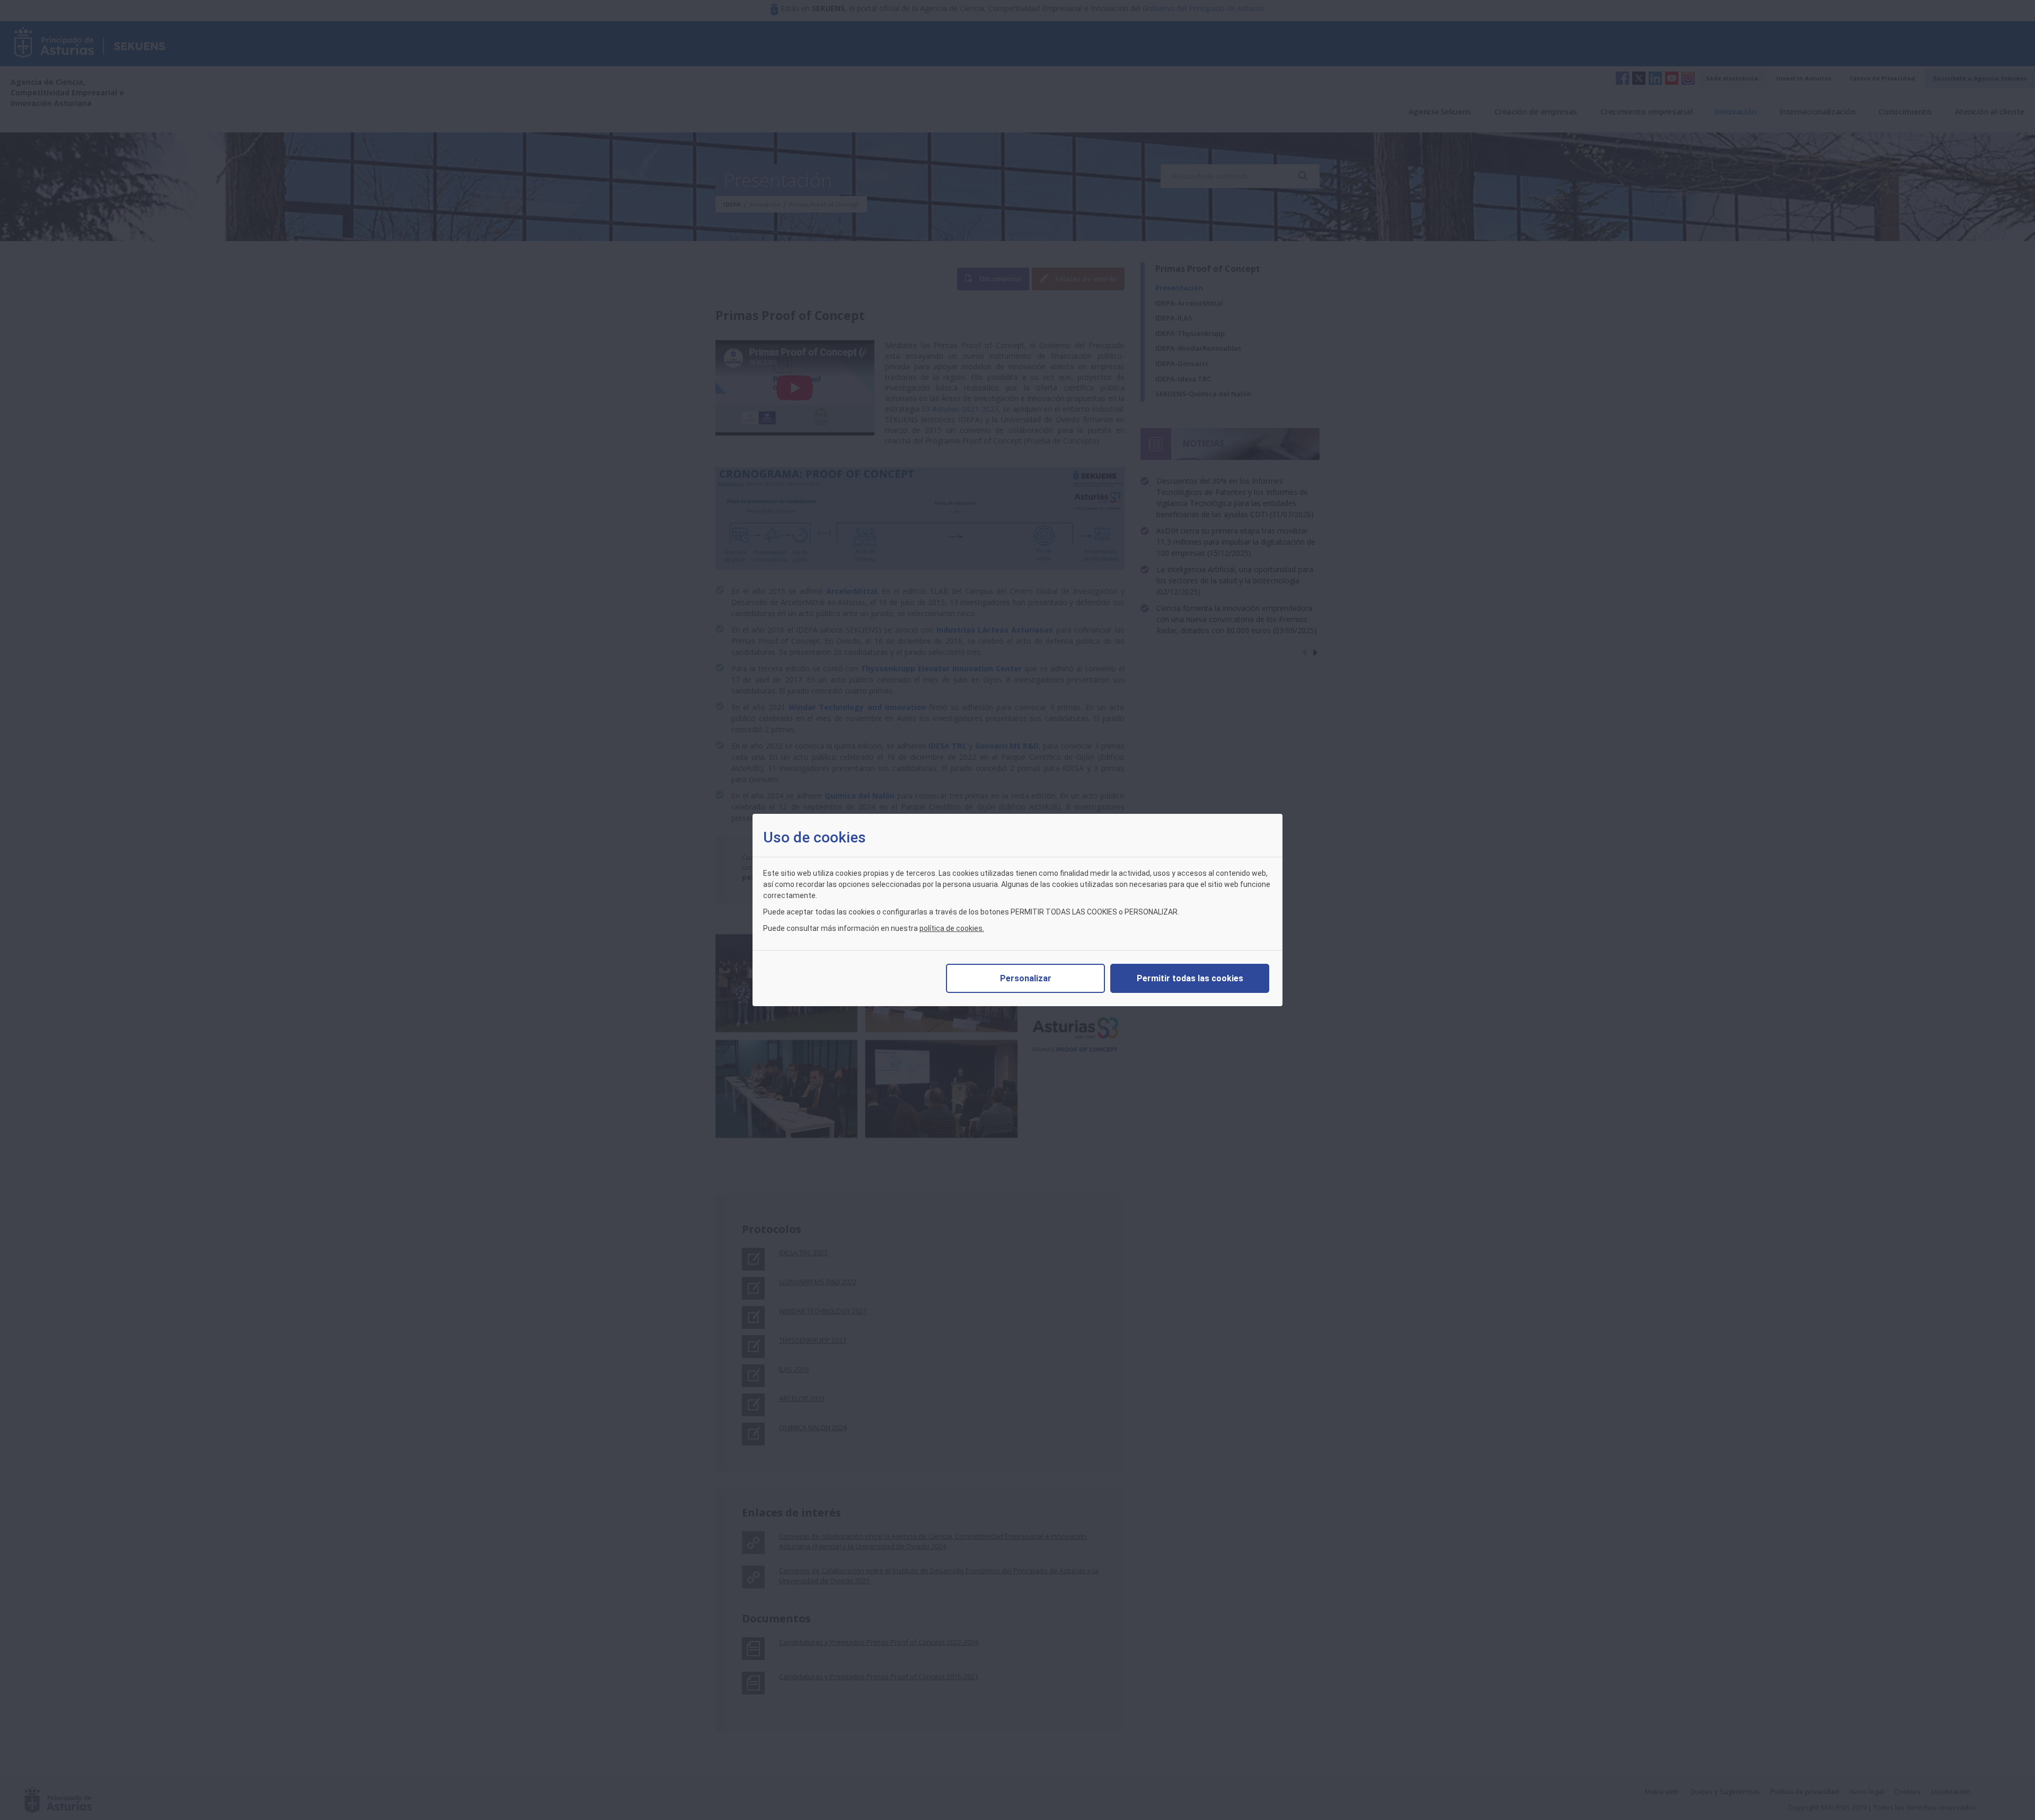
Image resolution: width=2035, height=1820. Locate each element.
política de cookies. (952, 928)
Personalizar (1026, 978)
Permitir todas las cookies (1190, 978)
